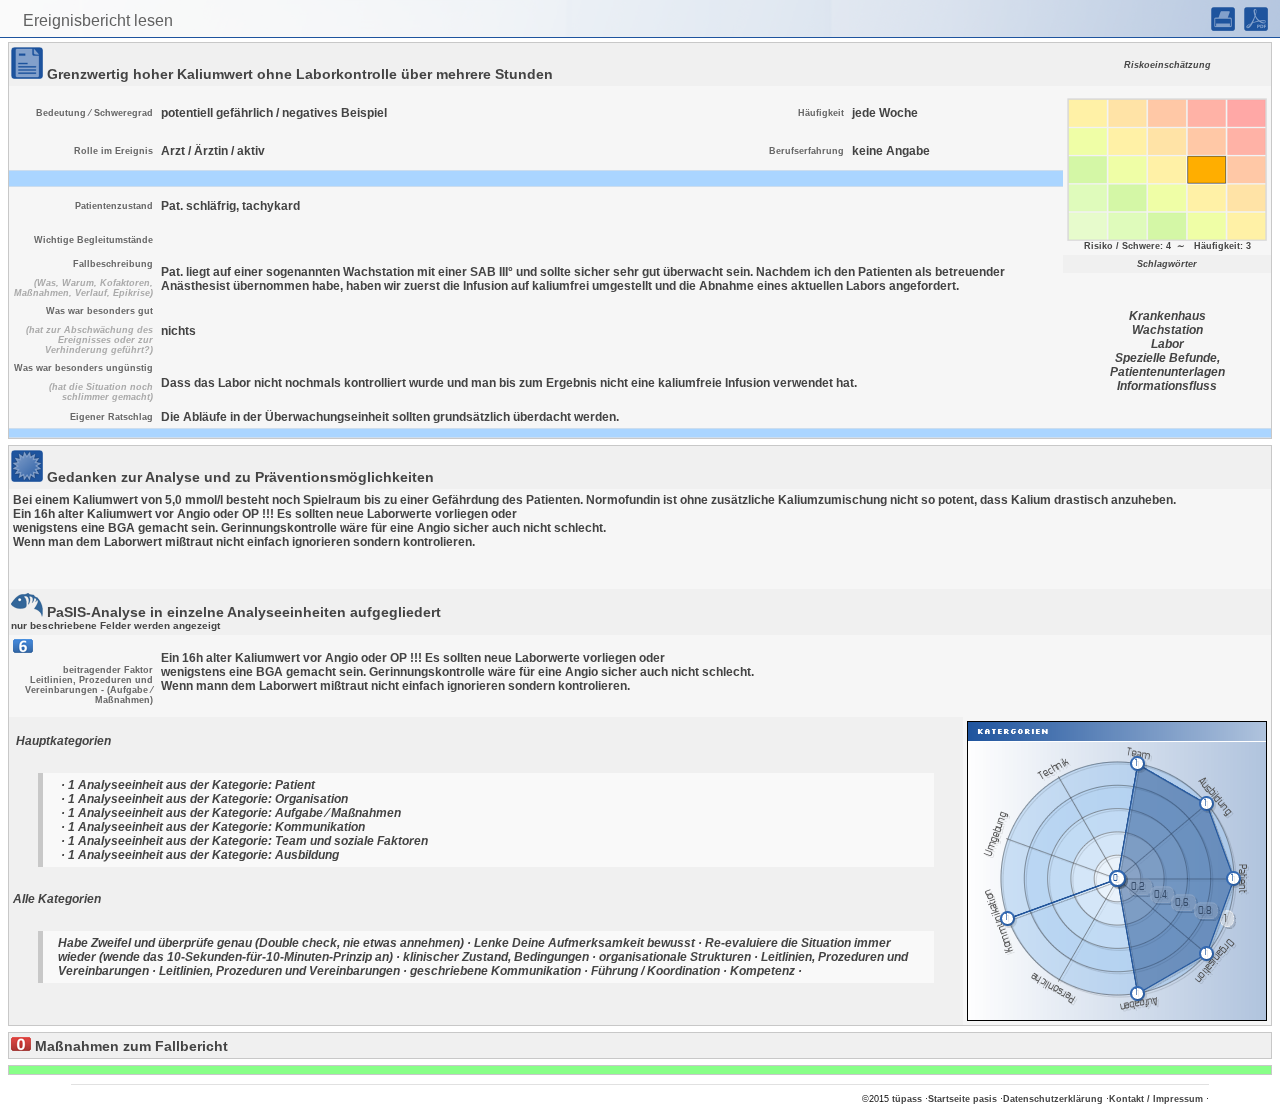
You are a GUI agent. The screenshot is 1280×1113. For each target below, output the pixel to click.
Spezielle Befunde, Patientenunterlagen (1167, 365)
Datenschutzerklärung (1053, 1099)
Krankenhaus (1167, 316)
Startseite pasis (962, 1099)
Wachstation (1167, 330)
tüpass (907, 1099)
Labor (1167, 344)
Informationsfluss (1167, 386)
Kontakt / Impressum (1156, 1099)
